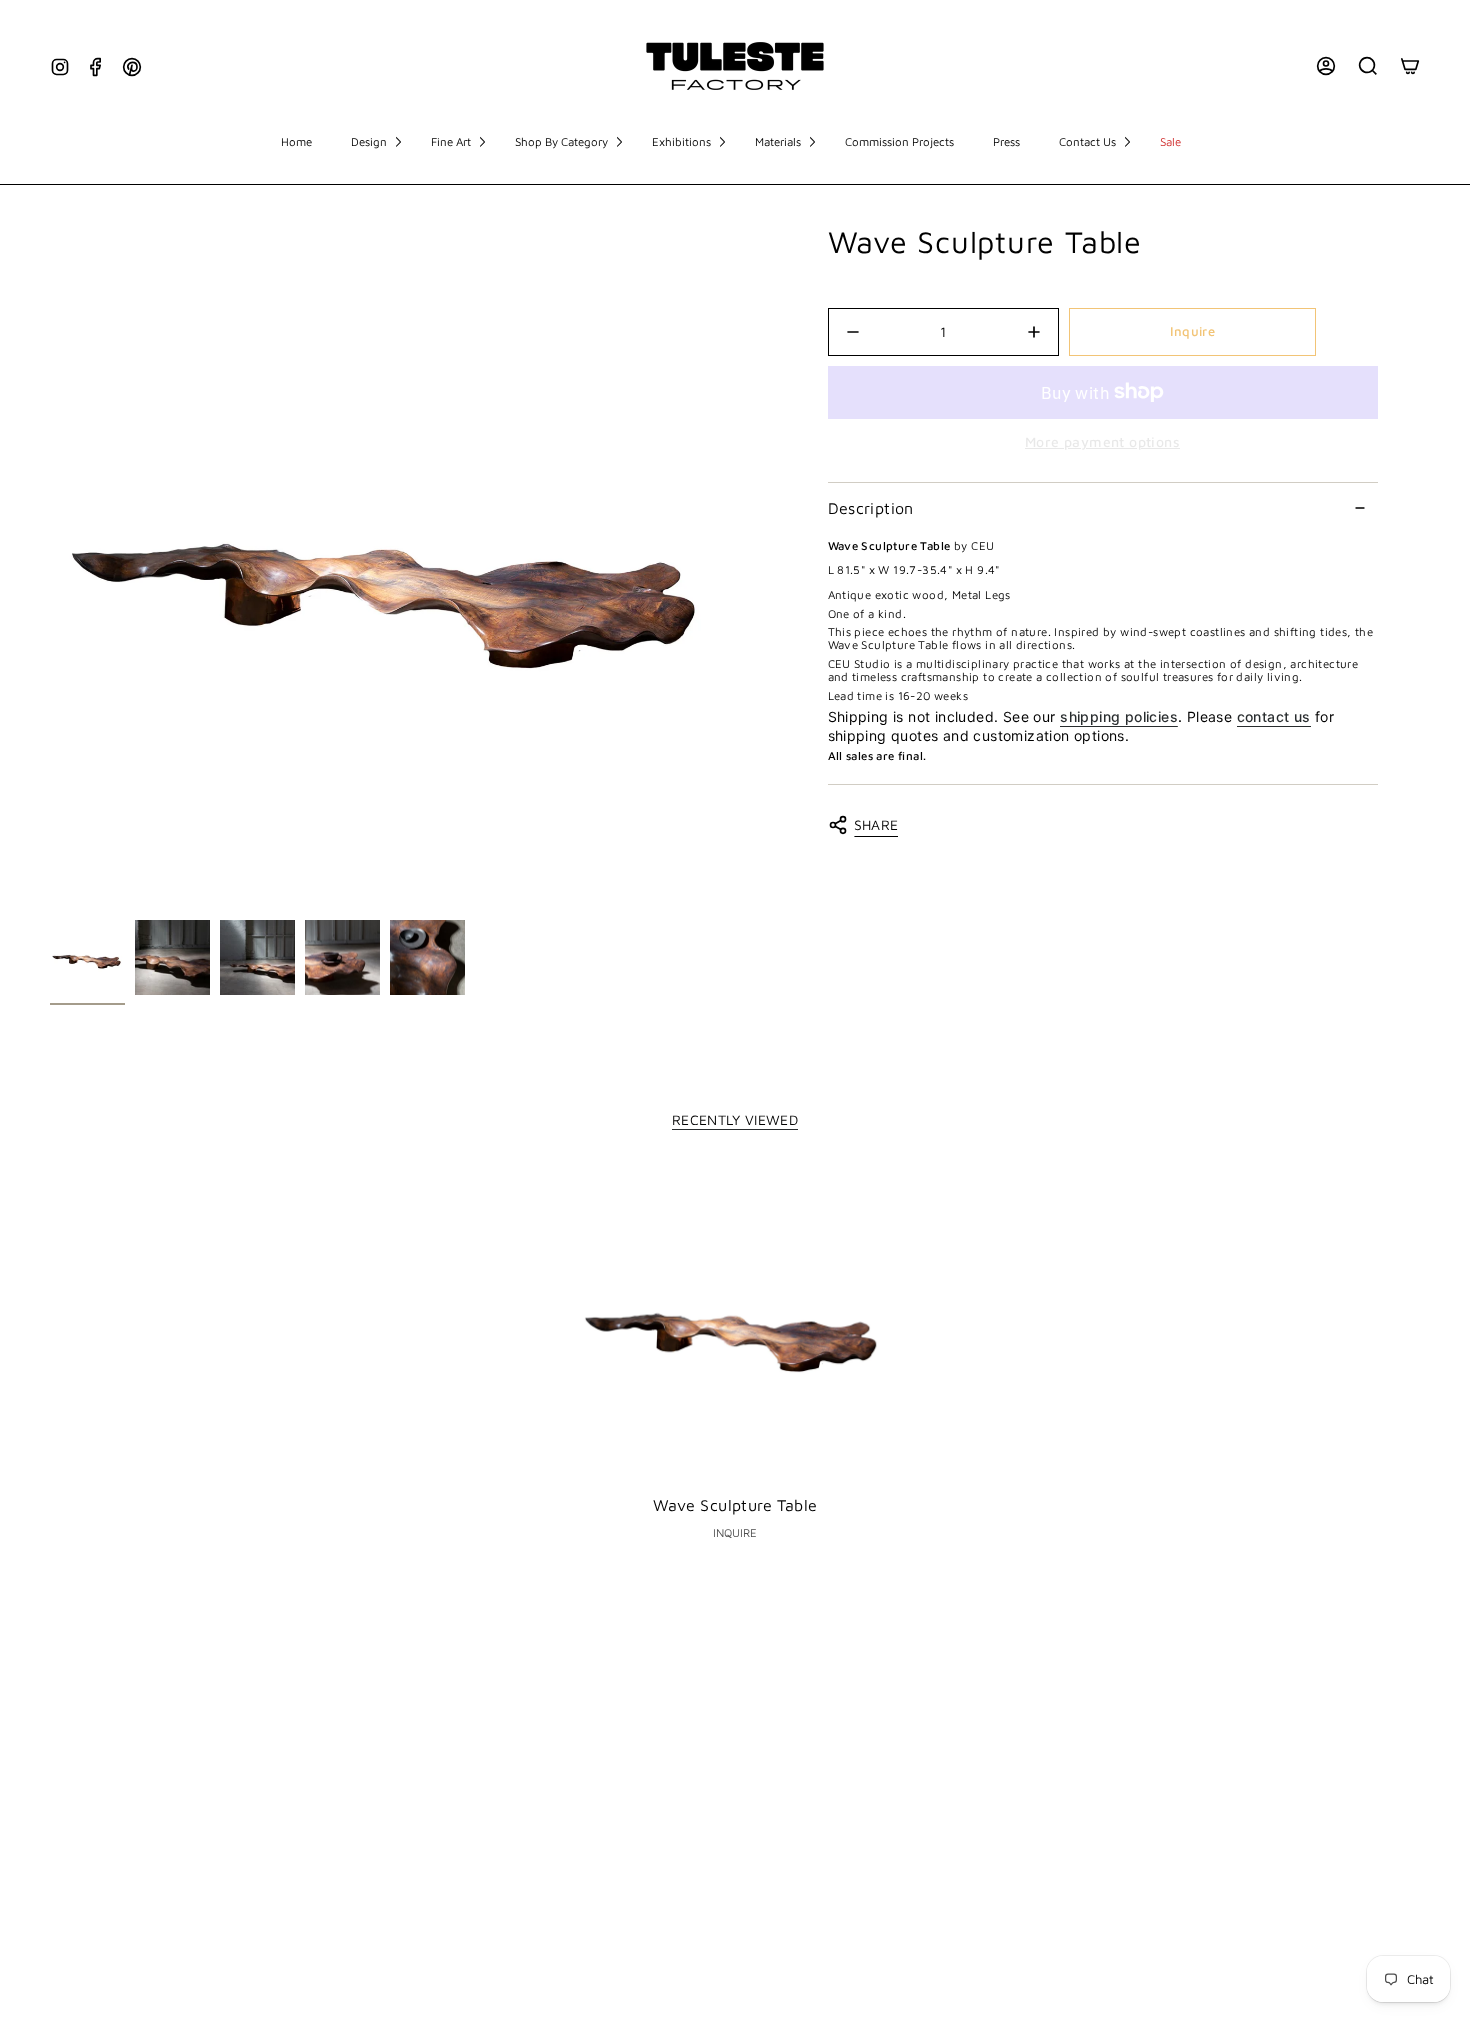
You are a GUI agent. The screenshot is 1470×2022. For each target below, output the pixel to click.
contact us (1274, 716)
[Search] (1368, 66)
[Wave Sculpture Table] (735, 1324)
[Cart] (1410, 66)
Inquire (1192, 331)
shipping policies (1119, 716)
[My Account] (1326, 66)
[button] (376, 143)
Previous (50, 568)
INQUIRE (735, 1532)
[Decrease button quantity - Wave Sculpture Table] (874, 332)
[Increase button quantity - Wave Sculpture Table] (1012, 332)
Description (871, 508)
